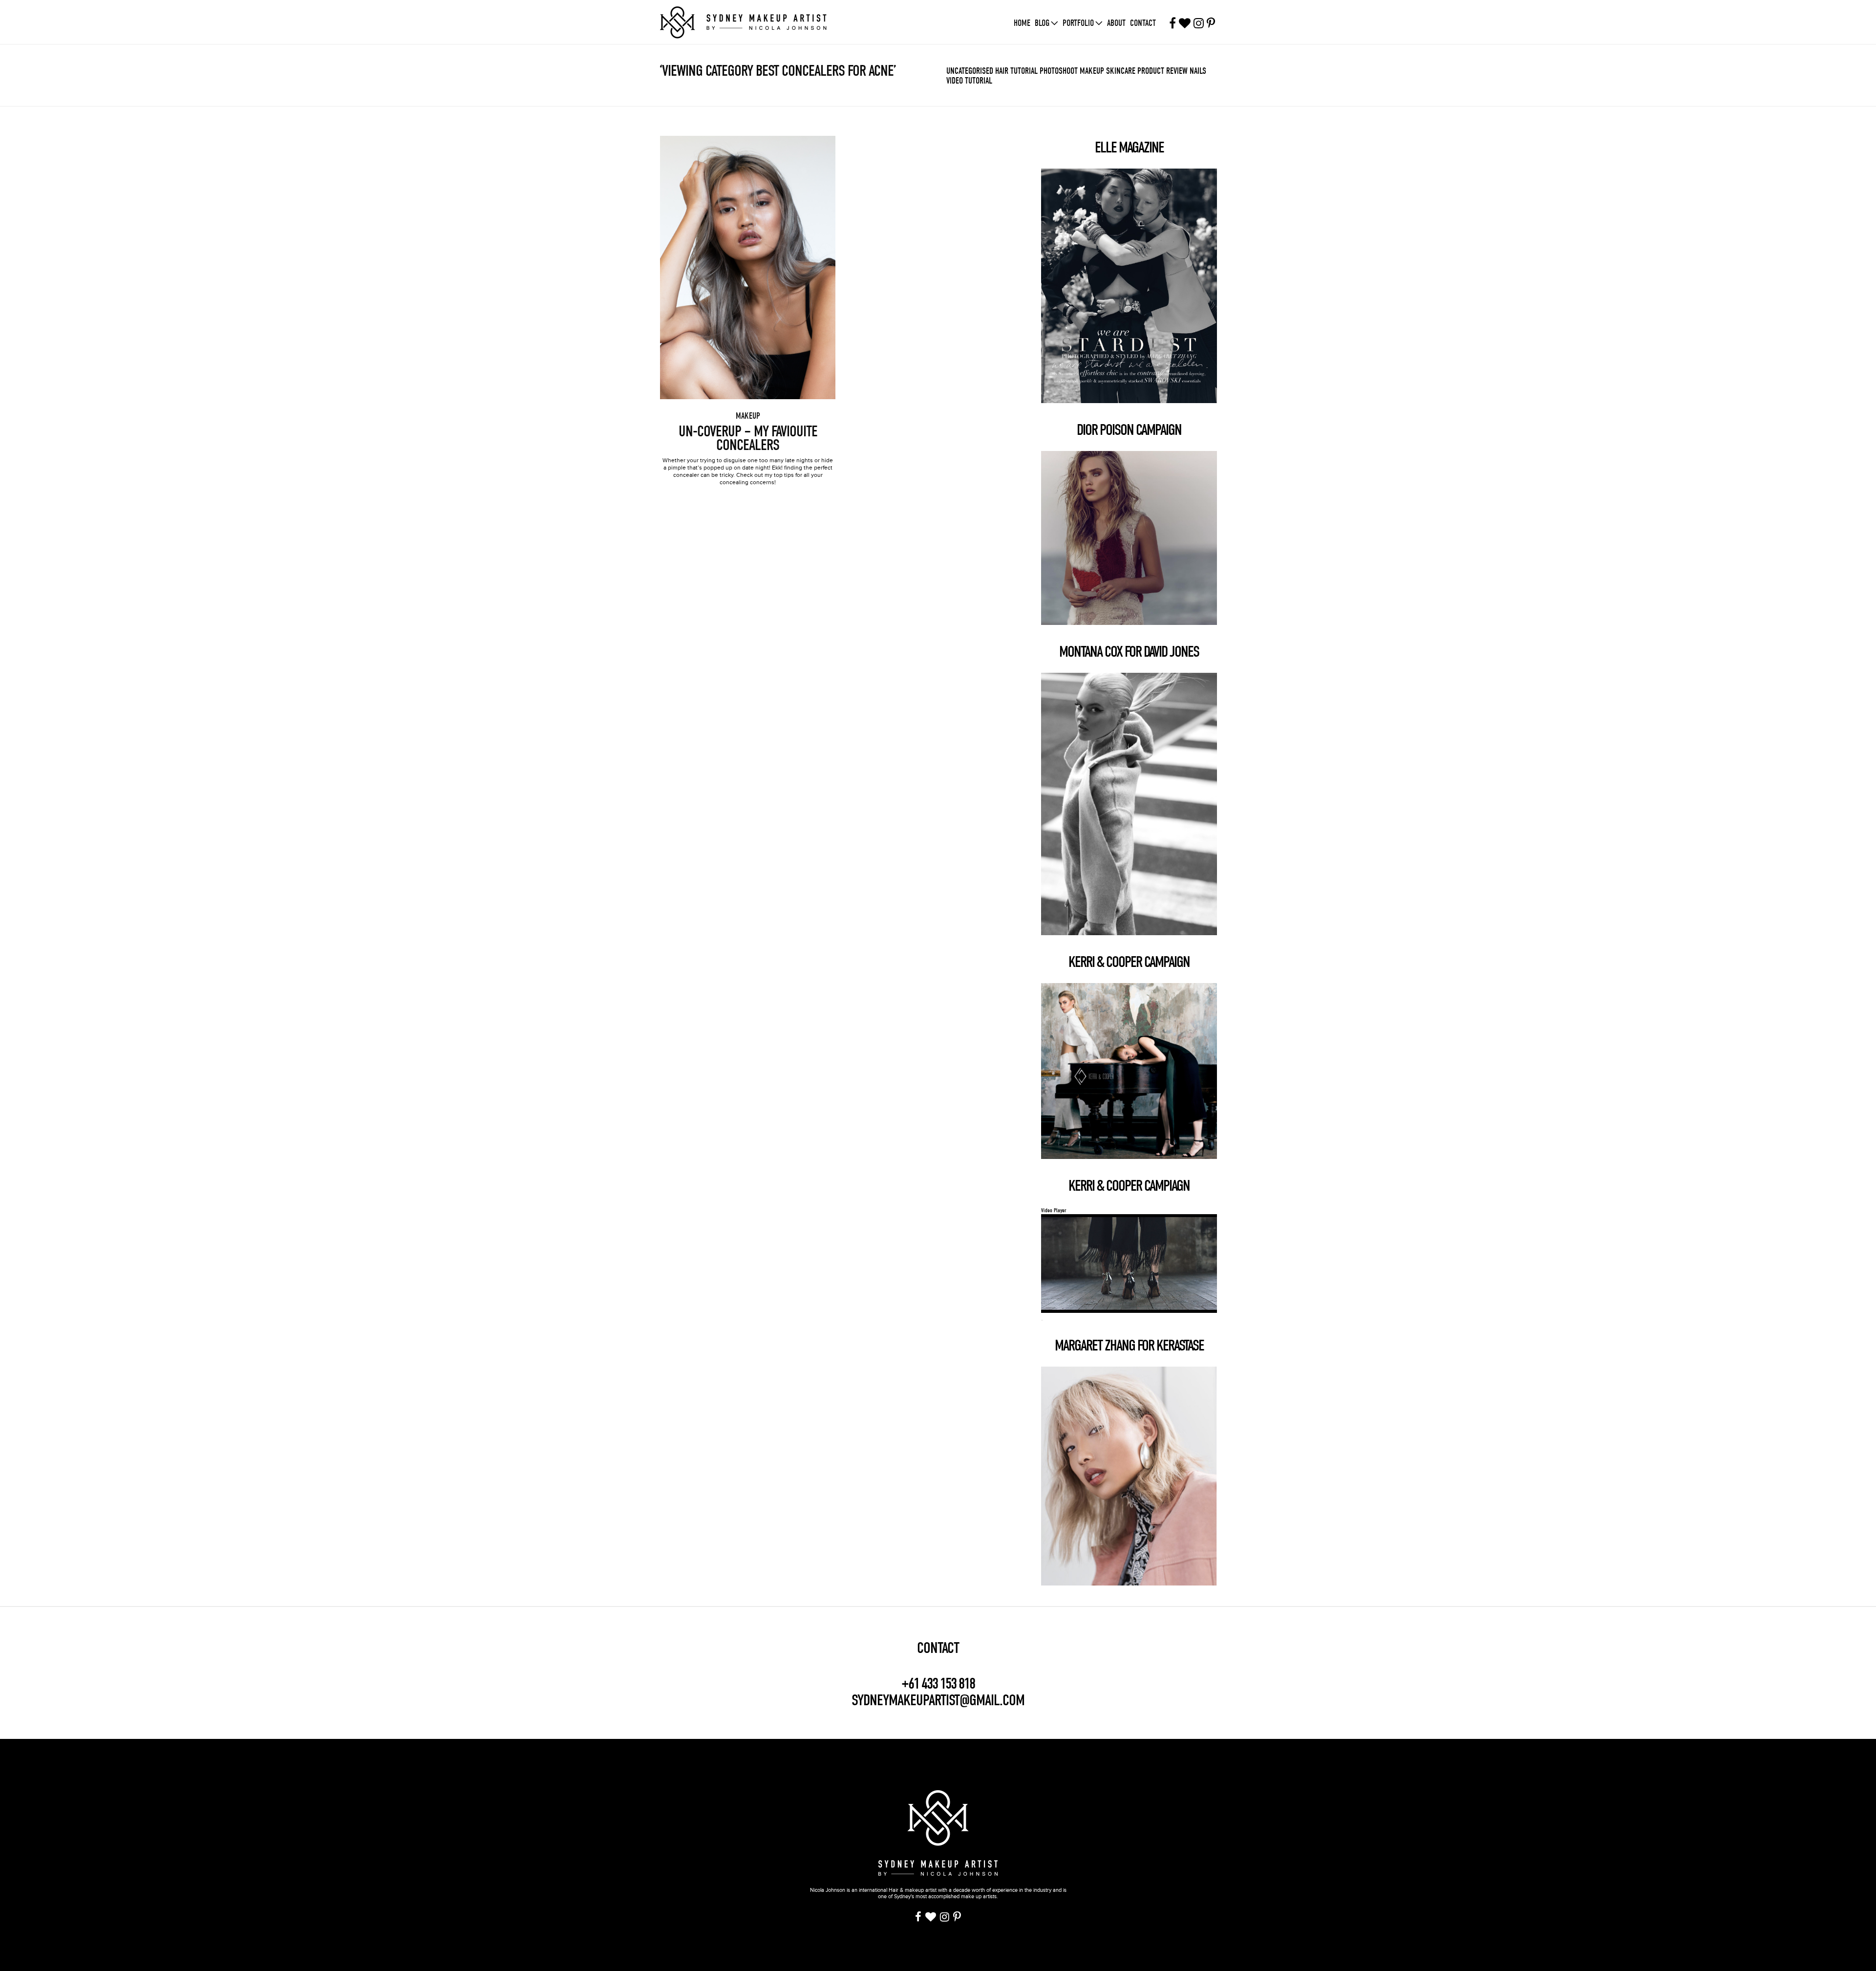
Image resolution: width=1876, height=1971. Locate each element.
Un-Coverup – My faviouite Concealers (748, 438)
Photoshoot (1059, 71)
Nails (1198, 71)
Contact (1143, 23)
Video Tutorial (969, 81)
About (1116, 23)
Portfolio (1078, 23)
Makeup (1092, 71)
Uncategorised (970, 71)
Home (1022, 23)
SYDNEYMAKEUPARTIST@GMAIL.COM (938, 1700)
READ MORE (748, 260)
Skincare (1121, 71)
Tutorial (1024, 71)
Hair (1002, 71)
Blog (1042, 23)
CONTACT (938, 1648)
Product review (1162, 71)
